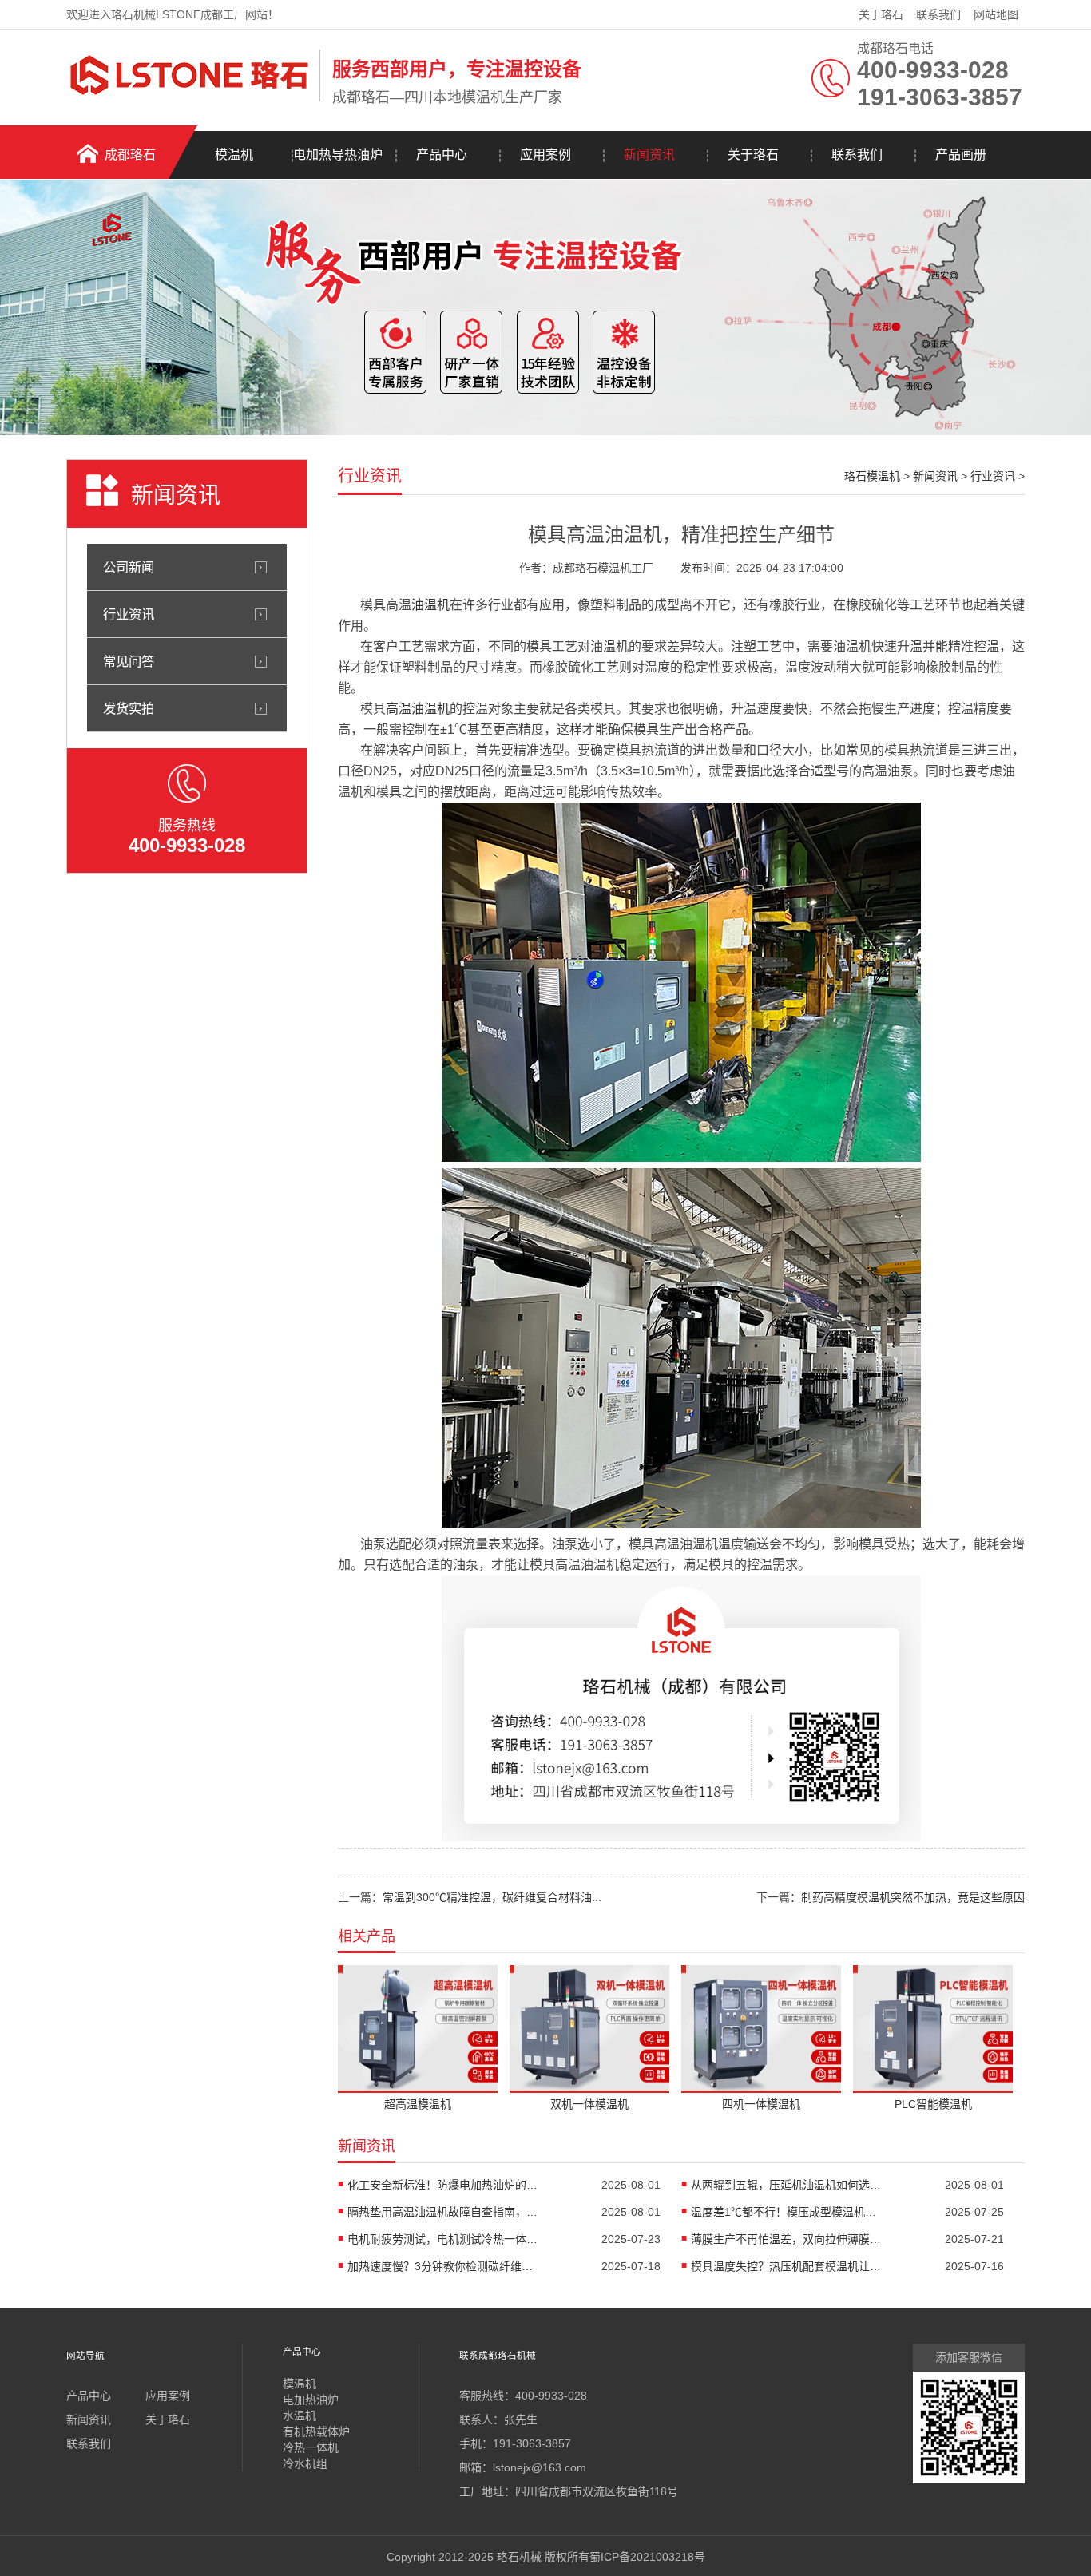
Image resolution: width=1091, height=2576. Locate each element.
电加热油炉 (311, 2400)
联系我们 (938, 14)
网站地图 (996, 14)
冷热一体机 (311, 2447)
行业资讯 (129, 614)
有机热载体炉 (316, 2431)
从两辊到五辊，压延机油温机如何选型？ (787, 2185)
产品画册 (961, 155)
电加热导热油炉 (338, 155)
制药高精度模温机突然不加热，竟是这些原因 (913, 1897)
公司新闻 (129, 567)
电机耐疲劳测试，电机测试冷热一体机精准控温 (443, 2239)
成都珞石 (130, 155)
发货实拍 (129, 708)
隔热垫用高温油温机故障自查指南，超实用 (443, 2212)
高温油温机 (418, 709)
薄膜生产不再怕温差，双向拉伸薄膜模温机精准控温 (787, 2239)
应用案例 (545, 155)
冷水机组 (305, 2463)
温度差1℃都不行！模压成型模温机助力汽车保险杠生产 (787, 2212)
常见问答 (129, 661)
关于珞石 (881, 14)
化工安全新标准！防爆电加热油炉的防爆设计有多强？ (443, 2185)
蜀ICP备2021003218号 (647, 2557)
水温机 (300, 2415)
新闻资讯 (649, 155)
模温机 (234, 155)
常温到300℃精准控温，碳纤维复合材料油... (492, 1897)
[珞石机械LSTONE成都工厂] (189, 98)
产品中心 (442, 155)
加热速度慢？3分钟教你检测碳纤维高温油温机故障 (443, 2266)
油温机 (430, 605)
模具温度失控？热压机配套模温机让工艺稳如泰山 (787, 2266)
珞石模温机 (872, 476)
